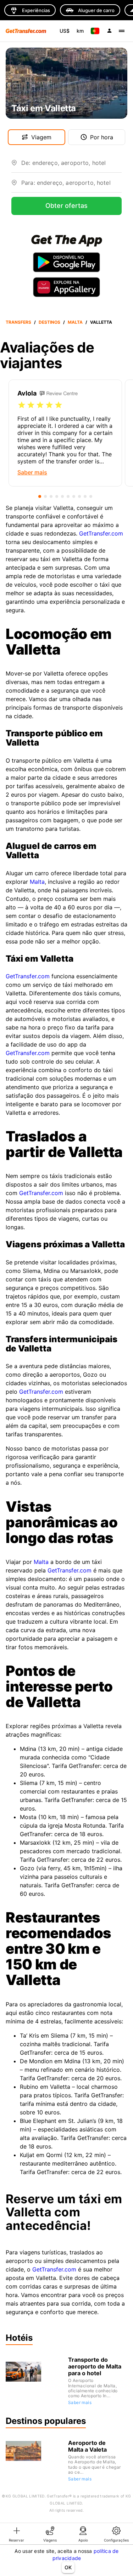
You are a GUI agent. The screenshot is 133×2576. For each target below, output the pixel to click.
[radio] (22, 405)
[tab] (17, 2534)
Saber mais (80, 2402)
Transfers (18, 322)
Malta (75, 322)
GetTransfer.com (101, 533)
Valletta (101, 322)
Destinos (49, 322)
